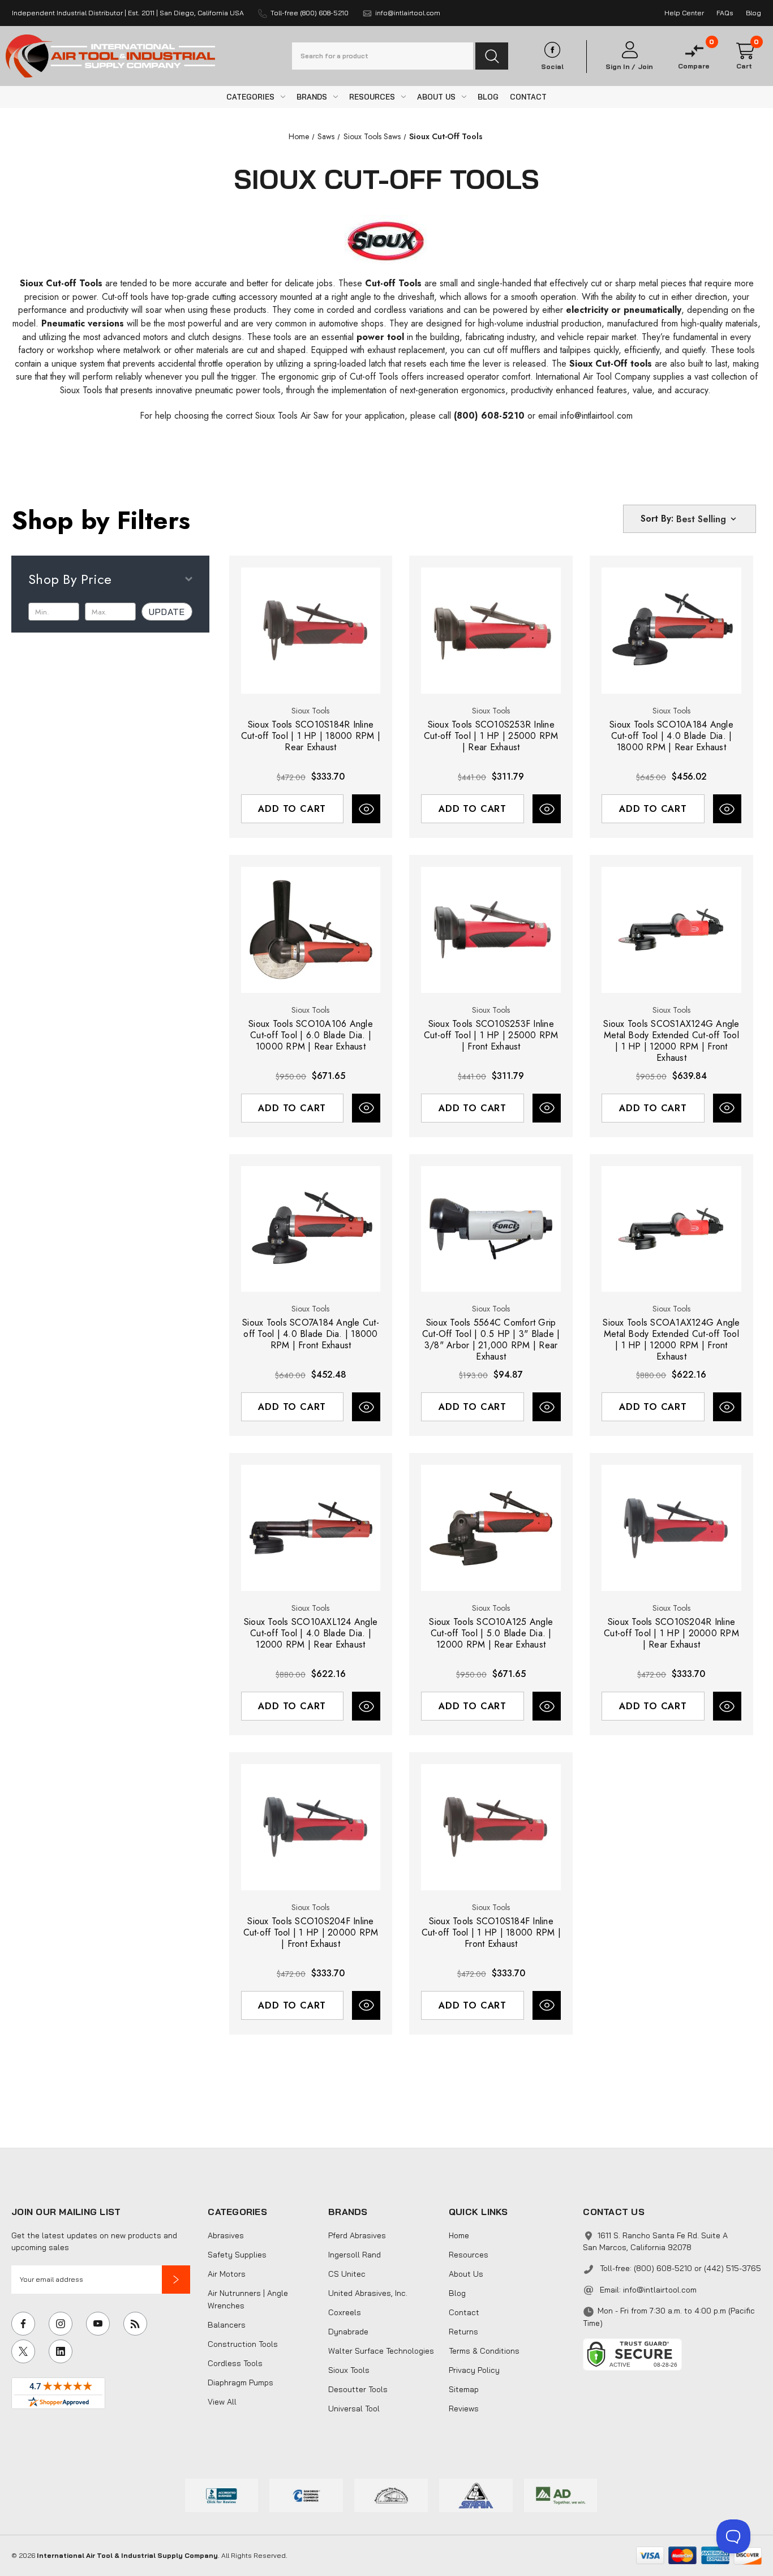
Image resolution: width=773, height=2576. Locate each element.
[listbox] (707, 519)
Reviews (464, 2409)
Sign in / (620, 67)
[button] (176, 2280)
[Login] (629, 50)
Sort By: (657, 519)
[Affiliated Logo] (561, 2494)
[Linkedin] (61, 2351)
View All (222, 2402)
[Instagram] (61, 2324)
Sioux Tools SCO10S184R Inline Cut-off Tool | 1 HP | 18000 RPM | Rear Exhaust (311, 736)
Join (645, 67)
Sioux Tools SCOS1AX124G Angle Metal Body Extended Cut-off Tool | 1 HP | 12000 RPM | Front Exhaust (671, 1041)
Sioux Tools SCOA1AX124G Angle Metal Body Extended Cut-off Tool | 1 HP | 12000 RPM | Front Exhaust (671, 1340)
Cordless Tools (235, 2363)
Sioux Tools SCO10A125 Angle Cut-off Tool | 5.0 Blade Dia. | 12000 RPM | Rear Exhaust (491, 1633)
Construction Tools (243, 2344)
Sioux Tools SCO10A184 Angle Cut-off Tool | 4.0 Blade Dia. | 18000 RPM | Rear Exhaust (671, 736)
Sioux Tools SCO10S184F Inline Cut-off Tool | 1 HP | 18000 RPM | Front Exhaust (491, 1933)
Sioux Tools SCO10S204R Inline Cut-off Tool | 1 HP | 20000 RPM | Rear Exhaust (671, 1633)
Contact (464, 2312)
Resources (469, 2255)
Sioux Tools (349, 2370)
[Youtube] (98, 2324)
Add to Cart (292, 809)
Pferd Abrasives (357, 2235)
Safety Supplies (237, 2255)
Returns (463, 2332)
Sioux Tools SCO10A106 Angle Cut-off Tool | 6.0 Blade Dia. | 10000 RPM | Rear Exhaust (311, 1035)
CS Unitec (347, 2274)
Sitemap (464, 2389)
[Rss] (135, 2324)
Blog (457, 2293)
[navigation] (299, 136)
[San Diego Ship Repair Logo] (391, 2494)
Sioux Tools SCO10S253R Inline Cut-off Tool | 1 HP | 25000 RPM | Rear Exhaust (491, 736)
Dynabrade (348, 2332)
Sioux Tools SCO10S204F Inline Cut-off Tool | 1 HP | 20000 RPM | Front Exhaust (311, 1933)
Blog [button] (753, 13)
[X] (23, 2351)
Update (167, 612)
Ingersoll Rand (355, 2255)
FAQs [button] (725, 13)
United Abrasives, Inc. (368, 2293)
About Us (466, 2274)
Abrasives (226, 2235)
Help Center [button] (684, 13)
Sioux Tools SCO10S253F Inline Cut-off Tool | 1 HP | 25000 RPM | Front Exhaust (491, 1035)
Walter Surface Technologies (381, 2351)
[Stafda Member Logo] (476, 2494)
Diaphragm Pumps (241, 2383)
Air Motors (227, 2274)
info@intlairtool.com (660, 2290)
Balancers (227, 2325)
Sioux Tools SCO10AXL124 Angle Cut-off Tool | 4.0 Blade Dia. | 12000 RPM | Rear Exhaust (311, 1633)
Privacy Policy (474, 2370)
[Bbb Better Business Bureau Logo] (222, 2494)
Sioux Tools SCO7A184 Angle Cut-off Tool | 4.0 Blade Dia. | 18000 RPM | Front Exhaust (311, 1334)
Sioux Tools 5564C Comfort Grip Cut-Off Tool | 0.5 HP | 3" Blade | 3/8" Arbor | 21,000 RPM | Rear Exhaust (491, 1340)
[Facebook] (23, 2324)
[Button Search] (492, 56)
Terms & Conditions (484, 2351)
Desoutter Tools (358, 2389)
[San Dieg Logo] (306, 2494)
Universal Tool (354, 2409)
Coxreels (345, 2312)
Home (459, 2235)
